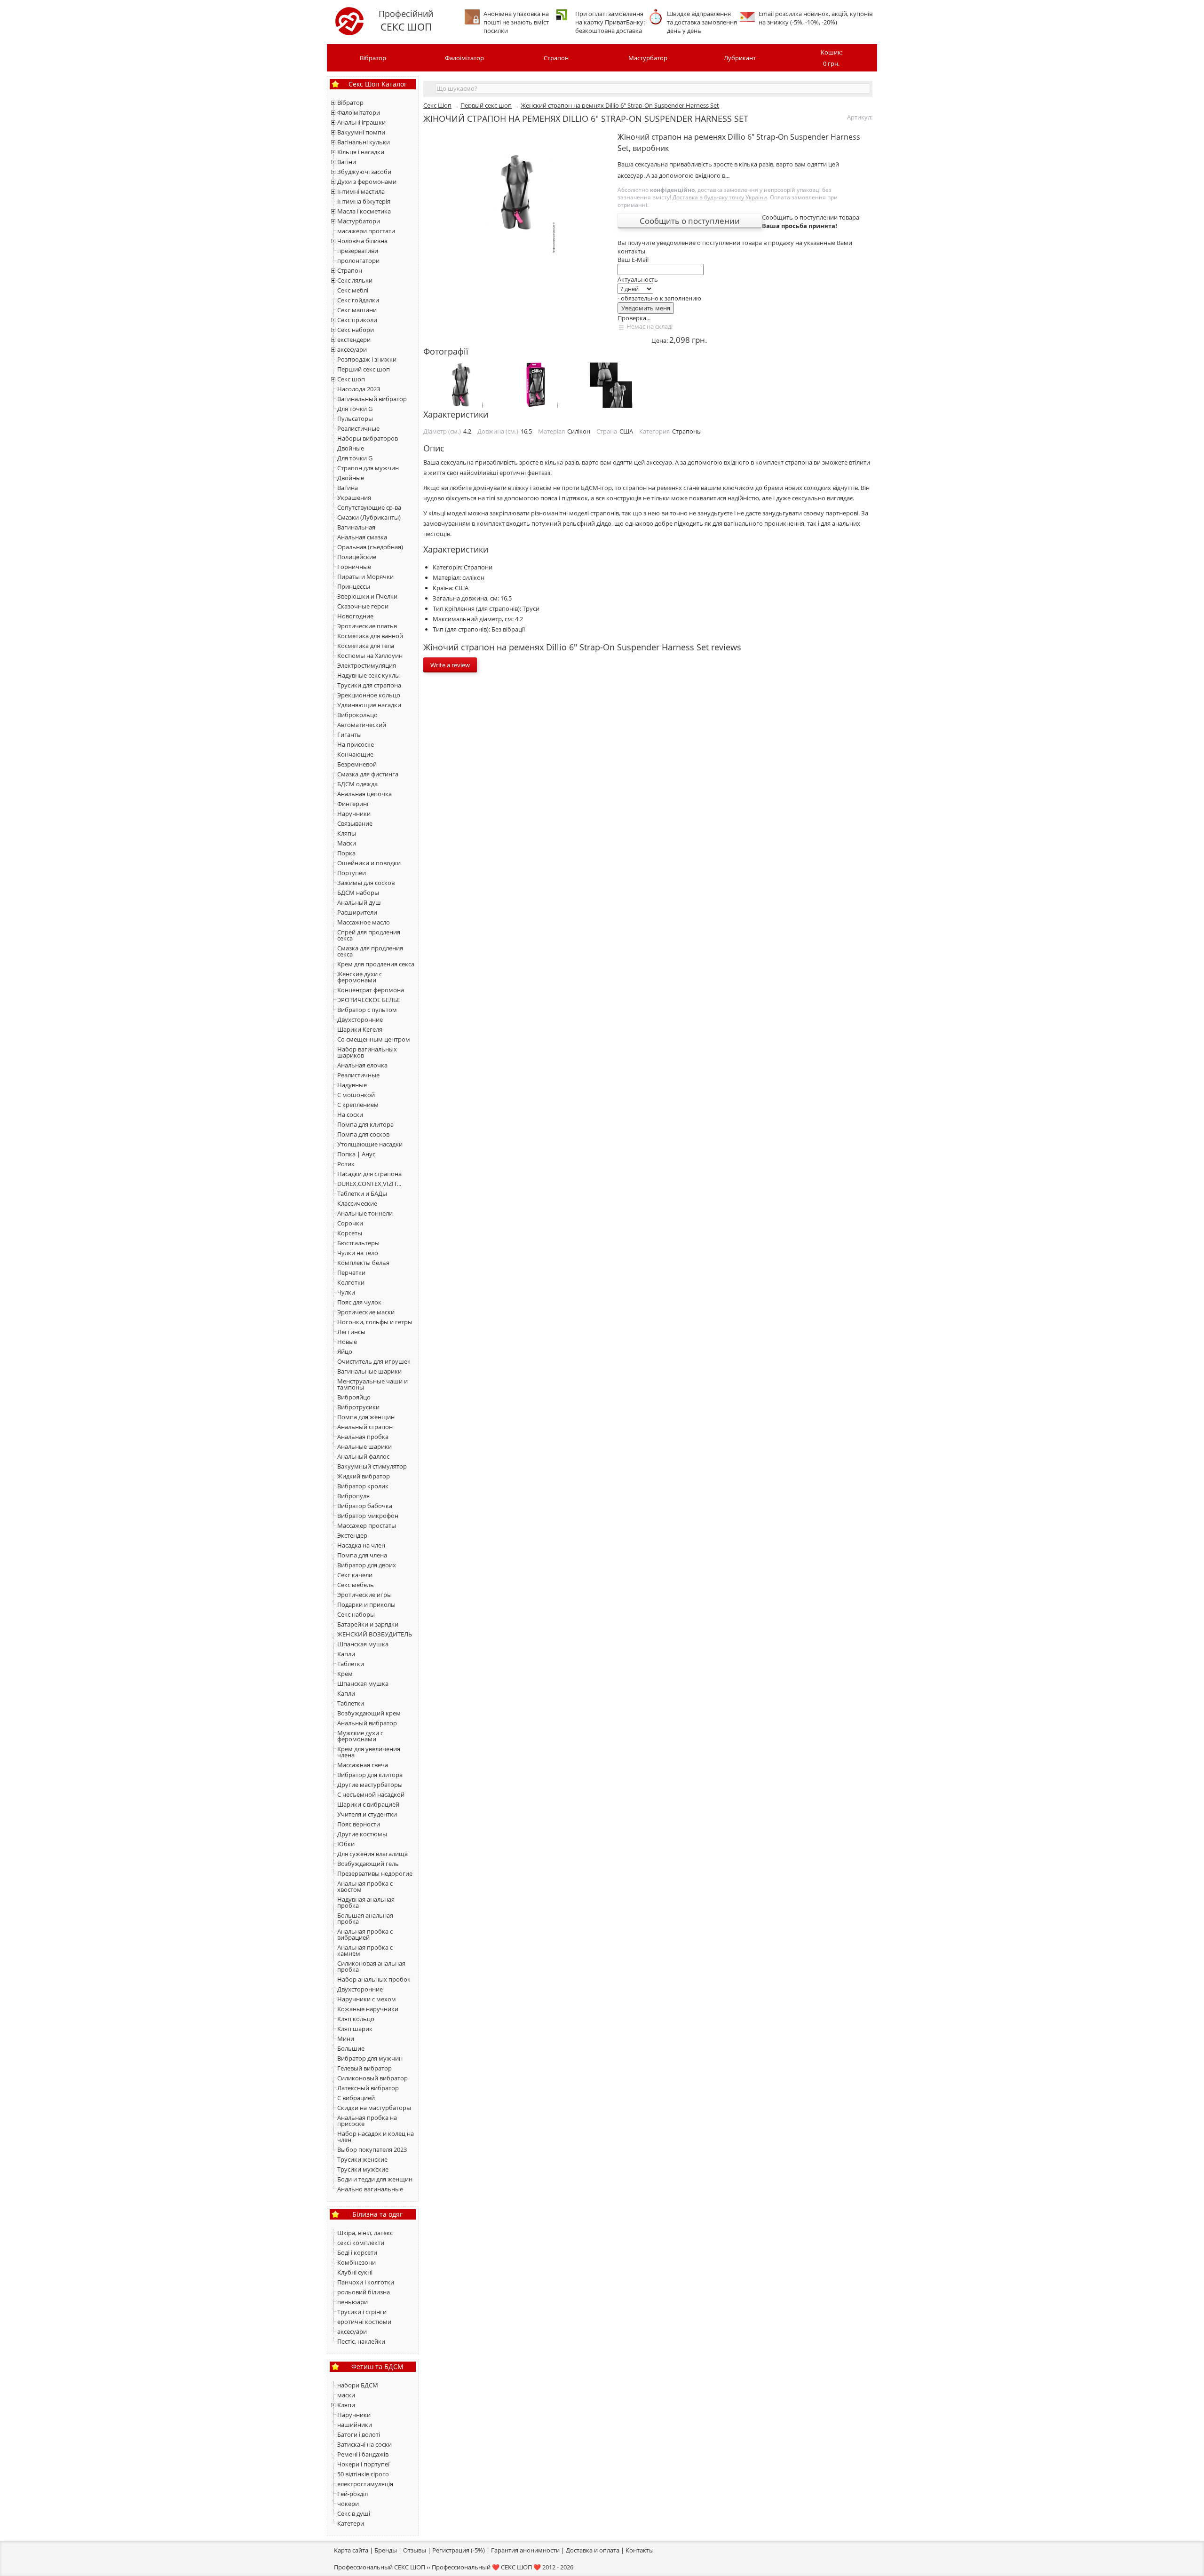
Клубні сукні (355, 2272)
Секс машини (357, 310)
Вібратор (373, 58)
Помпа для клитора (365, 1124)
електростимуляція (365, 2484)
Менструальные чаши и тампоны (372, 1384)
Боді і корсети (357, 2252)
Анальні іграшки (361, 122)
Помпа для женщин (366, 1417)
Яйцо (345, 1351)
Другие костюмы (362, 1834)
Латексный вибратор (368, 2088)
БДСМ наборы (358, 893)
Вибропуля (353, 1496)
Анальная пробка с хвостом (365, 1886)
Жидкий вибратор (364, 1476)
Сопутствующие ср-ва (369, 507)
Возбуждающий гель (368, 1864)
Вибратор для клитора (370, 1775)
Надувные (352, 1085)
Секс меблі (353, 290)
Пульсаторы (355, 419)
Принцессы (354, 586)
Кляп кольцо (356, 2019)
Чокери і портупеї (363, 2464)
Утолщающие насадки (370, 1144)
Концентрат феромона (371, 990)
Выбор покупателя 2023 (372, 2149)
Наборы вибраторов (368, 438)
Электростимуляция (367, 665)
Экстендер (352, 1535)
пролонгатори (358, 261)
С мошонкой (356, 1095)
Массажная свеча (363, 1765)
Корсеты (350, 1233)
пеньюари (352, 2302)
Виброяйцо (354, 1397)
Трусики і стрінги (362, 2312)
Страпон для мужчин (368, 468)
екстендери (354, 340)
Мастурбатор (648, 58)
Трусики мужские (363, 2169)
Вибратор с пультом (367, 1010)
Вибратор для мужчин (370, 2058)
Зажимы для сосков (366, 883)
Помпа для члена (362, 1555)
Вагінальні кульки (364, 142)
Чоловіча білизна (362, 241)
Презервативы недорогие (375, 1873)
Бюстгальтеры (358, 1243)
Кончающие (355, 754)
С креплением (358, 1105)
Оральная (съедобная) (370, 547)
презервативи (358, 251)
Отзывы (415, 2550)
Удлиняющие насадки (369, 705)
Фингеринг (353, 804)
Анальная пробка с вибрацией (365, 1934)
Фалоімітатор (464, 58)
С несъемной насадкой (371, 1794)
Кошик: (832, 58)
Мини (346, 2039)
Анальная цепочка (364, 794)
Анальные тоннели (365, 1213)
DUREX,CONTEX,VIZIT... (369, 1184)
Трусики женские (362, 2159)
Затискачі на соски (364, 2444)
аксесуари (352, 349)
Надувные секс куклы (368, 675)
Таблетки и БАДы (362, 1193)
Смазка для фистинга (368, 774)
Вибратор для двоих (367, 1565)
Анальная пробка (363, 1437)
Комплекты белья (363, 1263)
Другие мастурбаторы (370, 1785)
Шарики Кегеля (360, 1029)
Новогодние (355, 616)
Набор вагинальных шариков (367, 1052)
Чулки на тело (358, 1253)
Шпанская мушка (363, 1644)
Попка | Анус (356, 1154)
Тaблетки (351, 1703)
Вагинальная (356, 527)
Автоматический (362, 725)
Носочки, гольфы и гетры (375, 1322)
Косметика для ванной (370, 636)
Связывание (355, 823)
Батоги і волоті (359, 2434)
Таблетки (351, 1664)
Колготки (351, 1282)
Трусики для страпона (369, 685)
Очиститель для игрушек (374, 1361)
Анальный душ (359, 902)
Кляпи (346, 2405)
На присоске (356, 744)
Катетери (351, 2523)
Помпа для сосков (363, 1134)
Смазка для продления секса (370, 951)
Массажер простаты (367, 1525)
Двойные (351, 448)
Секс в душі (354, 2513)
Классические (357, 1203)
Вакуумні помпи (361, 132)
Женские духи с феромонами (360, 977)
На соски (350, 1114)
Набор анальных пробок (374, 1979)
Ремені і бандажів (363, 2454)
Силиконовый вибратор (372, 2078)
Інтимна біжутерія (364, 201)
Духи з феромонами (367, 182)
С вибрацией (356, 2098)
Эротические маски (366, 1312)
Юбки (346, 1844)
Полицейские (357, 557)
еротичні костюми (364, 2322)
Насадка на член (361, 1545)
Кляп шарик (355, 2029)
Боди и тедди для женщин (375, 2179)
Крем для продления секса (376, 964)
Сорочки (350, 1223)
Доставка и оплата (593, 2550)
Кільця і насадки (361, 152)
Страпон (556, 58)
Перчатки (351, 1272)
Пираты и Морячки (365, 577)
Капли (346, 1654)
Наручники (354, 814)
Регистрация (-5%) (459, 2550)
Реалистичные (358, 428)
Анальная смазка (362, 537)
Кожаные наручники (368, 2009)
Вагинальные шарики (369, 1371)
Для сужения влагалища (372, 1854)
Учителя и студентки (367, 1814)
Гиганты (349, 735)
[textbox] (653, 88)
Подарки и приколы (366, 1604)
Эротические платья (367, 626)
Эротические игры (364, 1595)
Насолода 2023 (359, 389)
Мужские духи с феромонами (360, 1736)
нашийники (355, 2425)
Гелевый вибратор (364, 2068)
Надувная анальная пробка (366, 1902)
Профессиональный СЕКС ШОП (380, 2567)
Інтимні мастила (361, 191)
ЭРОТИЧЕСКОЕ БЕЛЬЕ (369, 1000)
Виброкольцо (357, 715)
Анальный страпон (365, 1427)
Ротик (346, 1164)
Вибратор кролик (363, 1486)
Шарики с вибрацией (368, 1804)
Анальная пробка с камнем (365, 1950)
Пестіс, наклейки (361, 2341)
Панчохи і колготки (366, 2282)
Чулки (346, 1292)
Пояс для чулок (359, 1302)
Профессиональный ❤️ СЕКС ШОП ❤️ (486, 2567)
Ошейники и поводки (369, 863)
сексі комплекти (361, 2243)
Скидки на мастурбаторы (374, 2108)
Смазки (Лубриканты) (369, 517)
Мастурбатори (359, 221)
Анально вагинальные (370, 2189)
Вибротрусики (358, 1407)
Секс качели (355, 1575)
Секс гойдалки (358, 300)
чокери (348, 2504)
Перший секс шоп (364, 369)
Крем (345, 1674)
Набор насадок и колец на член (376, 2137)
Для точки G (355, 409)
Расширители (357, 912)
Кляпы (347, 833)
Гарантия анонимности (525, 2550)
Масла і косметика (364, 211)
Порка (346, 853)
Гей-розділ (352, 2494)
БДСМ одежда (357, 784)
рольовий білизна (364, 2292)
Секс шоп (351, 379)
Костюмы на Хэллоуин (370, 656)
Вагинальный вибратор (372, 399)
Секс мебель (356, 1585)
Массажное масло (364, 922)
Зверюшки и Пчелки (367, 596)
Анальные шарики (364, 1446)
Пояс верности (359, 1824)
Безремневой (357, 764)
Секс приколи (357, 320)
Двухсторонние (360, 1019)
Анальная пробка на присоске (367, 2121)
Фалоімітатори (359, 112)
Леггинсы (351, 1332)
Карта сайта (351, 2550)
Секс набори (356, 330)
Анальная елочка (362, 1065)
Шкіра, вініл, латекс (365, 2233)
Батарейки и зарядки (368, 1624)
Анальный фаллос (363, 1456)
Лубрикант (740, 58)
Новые (347, 1342)
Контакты (640, 2550)
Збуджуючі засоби (364, 172)
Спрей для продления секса (369, 935)
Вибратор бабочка (365, 1506)
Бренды (386, 2550)
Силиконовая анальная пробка (371, 1966)
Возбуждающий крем (369, 1713)
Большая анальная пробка (365, 1918)
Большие (351, 2048)
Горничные (354, 567)
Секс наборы (356, 1614)
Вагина (348, 488)
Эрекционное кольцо (369, 695)
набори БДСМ (358, 2385)
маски (346, 2395)
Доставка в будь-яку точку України (720, 197)
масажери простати (366, 231)
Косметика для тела (366, 646)
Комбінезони (356, 2262)
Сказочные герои (363, 606)
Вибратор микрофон (368, 1516)
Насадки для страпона (369, 1174)
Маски (347, 843)
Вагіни (347, 162)
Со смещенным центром (374, 1039)
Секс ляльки (355, 280)
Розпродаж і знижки (367, 359)
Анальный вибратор (367, 1723)
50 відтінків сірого (363, 2474)
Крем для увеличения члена (369, 1752)
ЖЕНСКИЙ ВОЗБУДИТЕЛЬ (375, 1634)
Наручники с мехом (367, 1999)
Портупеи (352, 873)
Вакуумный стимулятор (372, 1466)
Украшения (354, 498)
